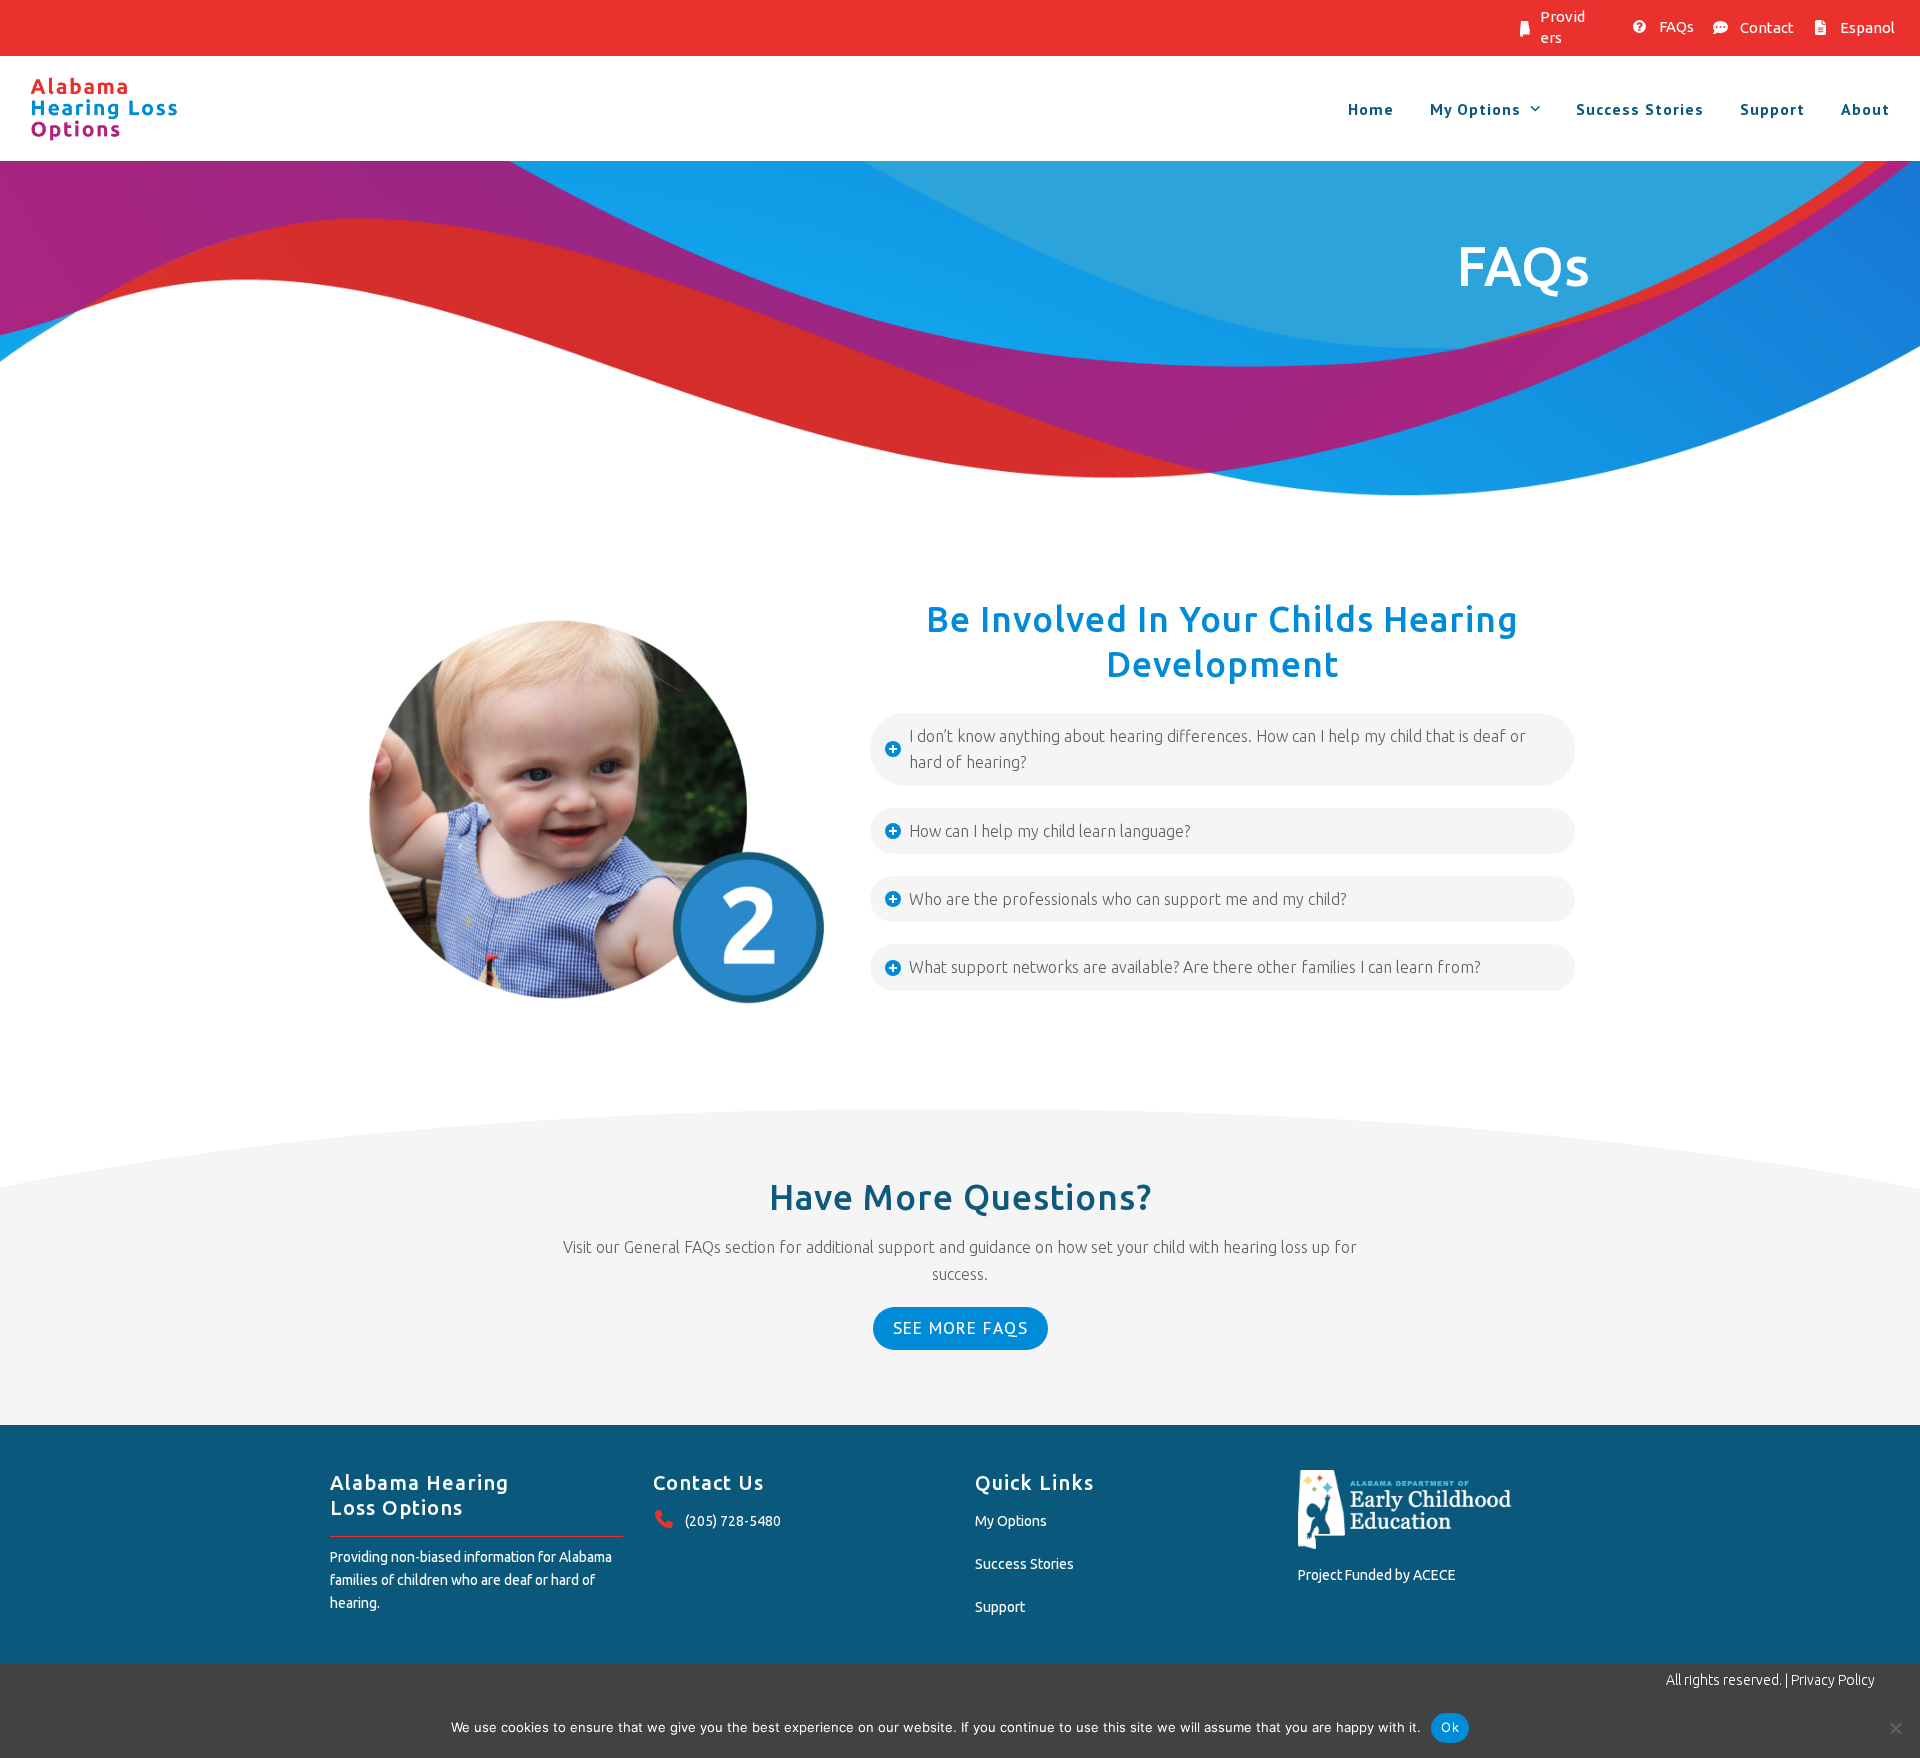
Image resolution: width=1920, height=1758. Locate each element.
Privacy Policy (1833, 1680)
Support (1000, 1607)
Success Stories (1024, 1564)
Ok (1450, 1727)
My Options (1011, 1521)
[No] (1895, 1728)
